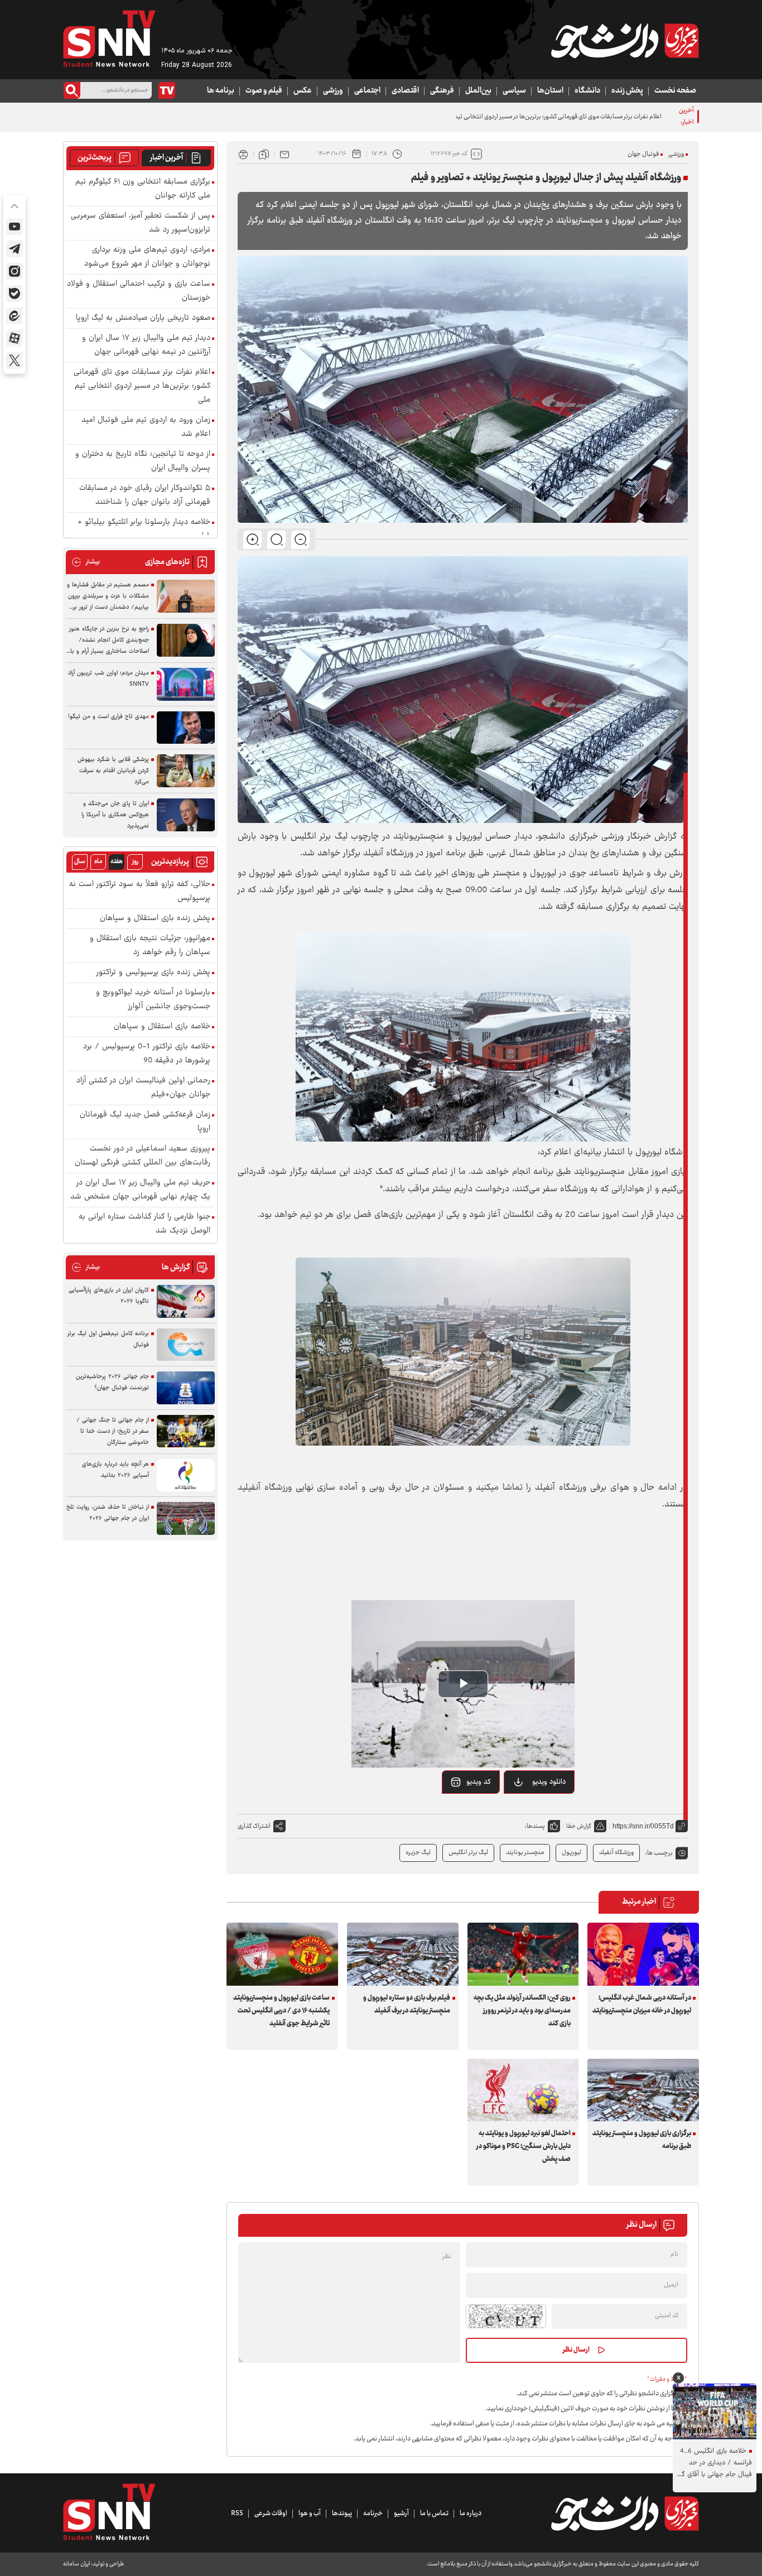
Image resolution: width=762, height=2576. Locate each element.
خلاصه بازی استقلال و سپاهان (162, 1027)
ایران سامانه (76, 2564)
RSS (237, 2514)
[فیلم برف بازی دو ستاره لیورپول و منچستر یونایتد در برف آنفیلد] (403, 1954)
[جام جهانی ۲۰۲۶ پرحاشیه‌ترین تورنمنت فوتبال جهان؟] (186, 1388)
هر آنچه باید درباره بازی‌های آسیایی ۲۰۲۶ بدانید (115, 1470)
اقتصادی (405, 91)
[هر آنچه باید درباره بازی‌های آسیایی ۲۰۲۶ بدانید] (186, 1475)
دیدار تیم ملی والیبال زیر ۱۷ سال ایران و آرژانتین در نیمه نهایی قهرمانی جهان (146, 345)
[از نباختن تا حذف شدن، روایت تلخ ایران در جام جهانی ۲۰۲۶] (186, 1518)
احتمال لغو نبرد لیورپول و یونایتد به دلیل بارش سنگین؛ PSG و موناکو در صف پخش (524, 2146)
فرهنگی (442, 91)
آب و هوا (310, 2514)
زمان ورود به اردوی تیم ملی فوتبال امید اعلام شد (146, 427)
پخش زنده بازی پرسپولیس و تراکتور (153, 973)
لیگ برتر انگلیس (468, 1853)
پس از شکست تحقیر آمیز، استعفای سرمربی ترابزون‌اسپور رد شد (141, 223)
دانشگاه (587, 91)
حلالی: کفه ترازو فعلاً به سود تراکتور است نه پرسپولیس (140, 892)
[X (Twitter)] (15, 360)
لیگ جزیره (418, 1853)
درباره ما (471, 2514)
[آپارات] (15, 338)
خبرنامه (373, 2514)
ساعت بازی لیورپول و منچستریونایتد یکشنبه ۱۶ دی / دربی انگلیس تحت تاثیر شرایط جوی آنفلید (281, 2011)
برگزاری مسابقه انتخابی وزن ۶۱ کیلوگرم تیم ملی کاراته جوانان (143, 189)
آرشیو (401, 2514)
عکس (303, 91)
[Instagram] (15, 271)
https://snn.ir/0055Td (643, 1826)
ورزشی (333, 91)
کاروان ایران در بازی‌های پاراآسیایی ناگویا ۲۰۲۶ (109, 1296)
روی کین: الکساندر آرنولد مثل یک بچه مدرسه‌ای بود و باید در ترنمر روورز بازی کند (522, 2011)
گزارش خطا (579, 1826)
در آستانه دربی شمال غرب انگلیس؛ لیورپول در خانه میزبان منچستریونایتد (642, 2004)
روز (135, 862)
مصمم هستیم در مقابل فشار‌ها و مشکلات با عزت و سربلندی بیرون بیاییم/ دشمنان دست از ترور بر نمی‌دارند (108, 596)
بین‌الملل (478, 91)
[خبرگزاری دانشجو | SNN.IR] (625, 41)
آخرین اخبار (167, 158)
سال (80, 862)
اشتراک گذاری (254, 1826)
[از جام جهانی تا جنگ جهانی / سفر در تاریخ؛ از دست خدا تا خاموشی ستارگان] (186, 1431)
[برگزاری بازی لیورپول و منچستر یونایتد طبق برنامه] (643, 2090)
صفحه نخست (675, 91)
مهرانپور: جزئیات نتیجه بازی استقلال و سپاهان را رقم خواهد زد (150, 946)
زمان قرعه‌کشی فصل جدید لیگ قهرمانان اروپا (145, 1122)
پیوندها (342, 2514)
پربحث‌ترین (95, 158)
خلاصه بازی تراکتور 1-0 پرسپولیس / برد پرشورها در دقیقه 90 (147, 1054)
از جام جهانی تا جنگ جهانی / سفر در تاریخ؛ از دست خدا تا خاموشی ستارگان (113, 1431)
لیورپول (571, 1853)
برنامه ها (221, 91)
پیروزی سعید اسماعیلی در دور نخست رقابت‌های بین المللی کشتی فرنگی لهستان (143, 1156)
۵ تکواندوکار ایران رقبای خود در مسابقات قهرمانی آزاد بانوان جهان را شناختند (145, 495)
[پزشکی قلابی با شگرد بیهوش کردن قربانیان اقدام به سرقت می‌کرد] (186, 771)
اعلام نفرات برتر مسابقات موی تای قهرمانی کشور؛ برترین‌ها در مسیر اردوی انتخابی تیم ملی (553, 117)
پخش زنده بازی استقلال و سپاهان (155, 919)
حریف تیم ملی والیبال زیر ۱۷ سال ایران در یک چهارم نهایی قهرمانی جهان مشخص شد (140, 1190)
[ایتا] (15, 316)
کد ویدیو (479, 1782)
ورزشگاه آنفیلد (616, 1853)
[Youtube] (15, 227)
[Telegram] (15, 249)
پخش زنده (627, 91)
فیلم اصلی (535, 1811)
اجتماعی (367, 91)
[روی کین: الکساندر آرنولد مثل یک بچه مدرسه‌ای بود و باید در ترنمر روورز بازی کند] (523, 1954)
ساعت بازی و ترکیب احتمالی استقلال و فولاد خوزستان (139, 291)
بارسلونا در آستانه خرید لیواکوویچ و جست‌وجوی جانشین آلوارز (153, 1000)
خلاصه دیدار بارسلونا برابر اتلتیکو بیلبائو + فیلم (144, 529)
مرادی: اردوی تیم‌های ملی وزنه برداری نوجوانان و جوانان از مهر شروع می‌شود (147, 257)
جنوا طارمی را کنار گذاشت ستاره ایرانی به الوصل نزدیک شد (144, 1224)
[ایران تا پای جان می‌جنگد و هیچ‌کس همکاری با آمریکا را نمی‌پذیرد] (186, 815)
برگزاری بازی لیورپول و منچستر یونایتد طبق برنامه (642, 2140)
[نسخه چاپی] (243, 154)
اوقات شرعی (271, 2514)
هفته (117, 862)
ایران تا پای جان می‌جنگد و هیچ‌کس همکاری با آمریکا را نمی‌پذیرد (115, 815)
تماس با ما (434, 2514)
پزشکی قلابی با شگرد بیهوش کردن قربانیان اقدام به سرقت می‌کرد (113, 771)
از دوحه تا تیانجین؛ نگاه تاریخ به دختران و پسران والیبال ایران (143, 461)
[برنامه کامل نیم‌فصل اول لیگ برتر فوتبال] (186, 1345)
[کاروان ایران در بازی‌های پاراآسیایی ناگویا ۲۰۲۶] (186, 1301)
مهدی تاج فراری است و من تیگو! (108, 717)
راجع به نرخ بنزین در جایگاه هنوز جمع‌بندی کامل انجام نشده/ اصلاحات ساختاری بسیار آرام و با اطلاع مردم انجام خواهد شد (109, 641)
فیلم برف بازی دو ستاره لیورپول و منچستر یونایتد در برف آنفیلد (407, 2004)
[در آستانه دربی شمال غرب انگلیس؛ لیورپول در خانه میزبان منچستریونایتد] (643, 1954)
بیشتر (86, 562)
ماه (98, 862)
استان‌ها (550, 91)
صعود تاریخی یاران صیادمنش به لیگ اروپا (143, 318)
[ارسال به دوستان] (284, 154)
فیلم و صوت (264, 91)
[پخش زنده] (167, 90)
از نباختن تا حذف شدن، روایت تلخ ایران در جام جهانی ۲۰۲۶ (108, 1513)
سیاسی (514, 91)
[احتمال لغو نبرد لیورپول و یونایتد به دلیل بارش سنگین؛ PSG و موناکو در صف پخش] (523, 2090)
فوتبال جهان (643, 154)
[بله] (15, 293)
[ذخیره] (264, 154)
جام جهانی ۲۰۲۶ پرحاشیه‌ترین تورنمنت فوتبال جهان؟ (112, 1382)
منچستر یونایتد (525, 1853)
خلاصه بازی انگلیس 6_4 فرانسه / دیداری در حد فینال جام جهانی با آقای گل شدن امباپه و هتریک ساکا (714, 2463)
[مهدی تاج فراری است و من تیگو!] (186, 728)
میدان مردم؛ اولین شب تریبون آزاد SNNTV (108, 679)
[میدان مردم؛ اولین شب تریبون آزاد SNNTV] (186, 684)
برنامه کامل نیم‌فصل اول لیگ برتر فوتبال (108, 1339)
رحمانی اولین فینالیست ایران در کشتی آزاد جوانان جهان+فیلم (143, 1088)
